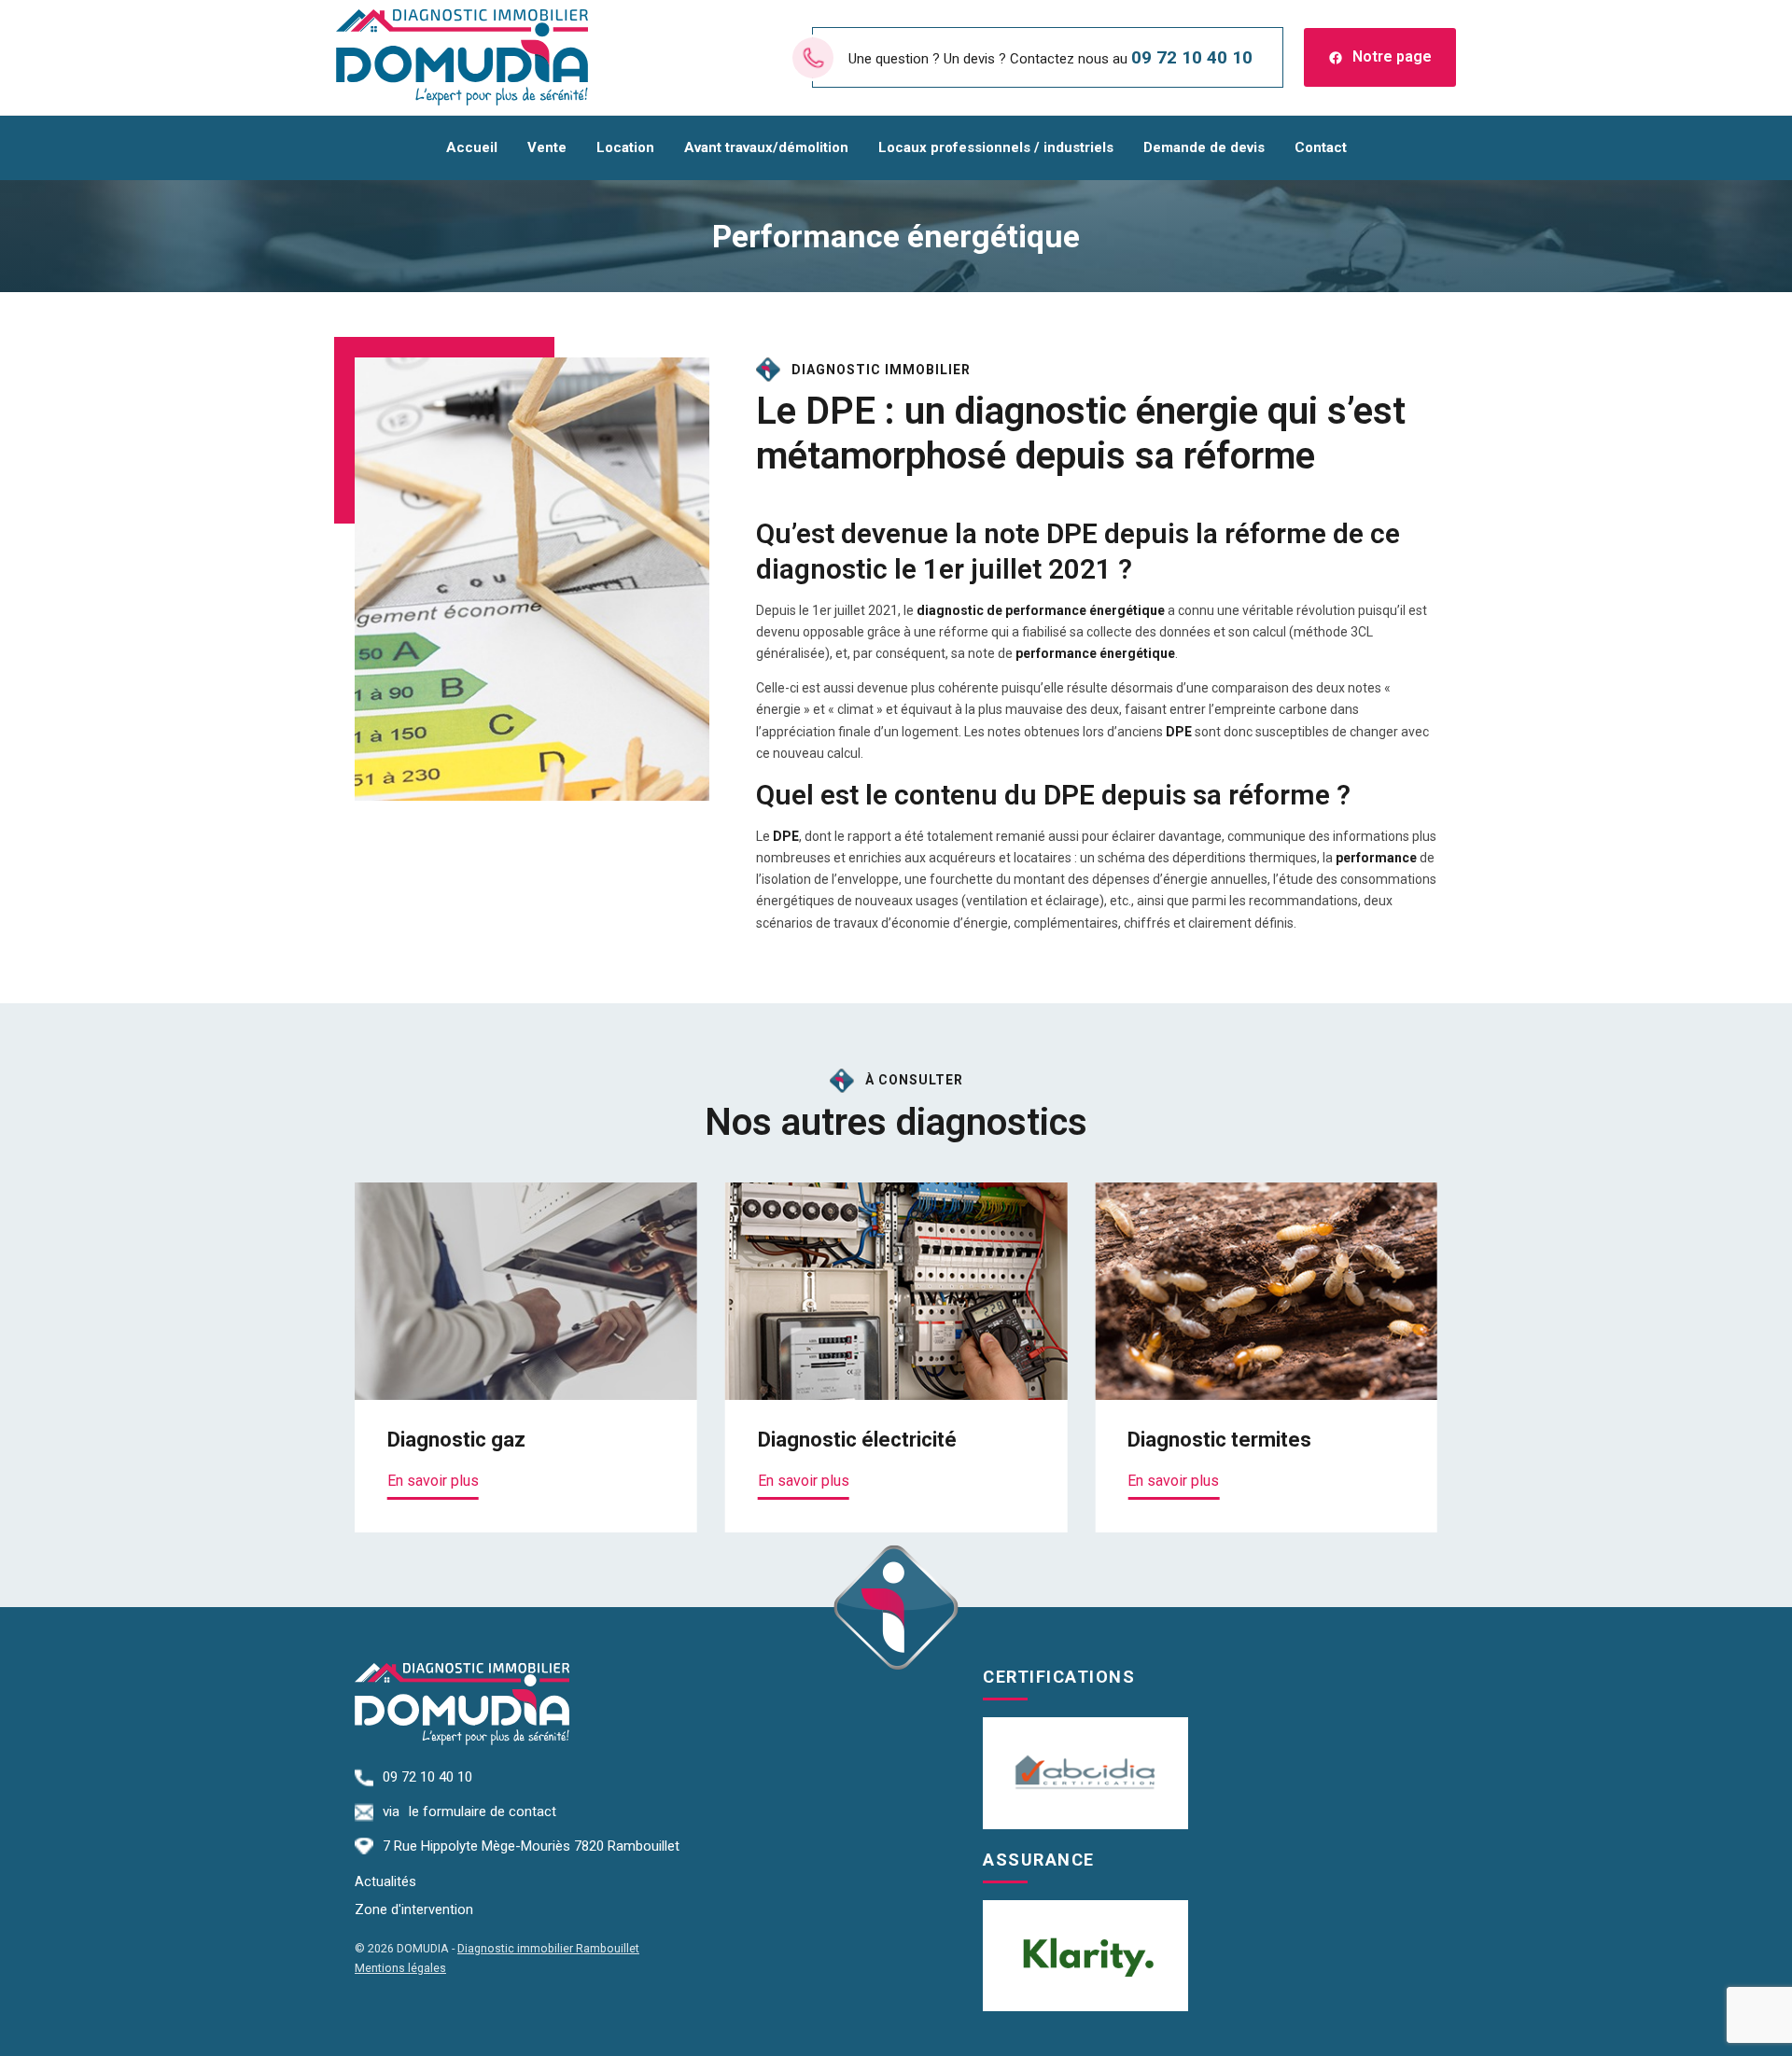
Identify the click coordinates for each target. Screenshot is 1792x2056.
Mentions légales (400, 1968)
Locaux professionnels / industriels (996, 147)
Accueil (472, 147)
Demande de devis (1204, 147)
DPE (1072, 533)
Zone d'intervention (414, 1910)
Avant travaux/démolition (766, 147)
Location (625, 147)
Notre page (1392, 56)
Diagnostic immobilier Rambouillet (548, 1948)
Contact (1321, 147)
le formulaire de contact (483, 1811)
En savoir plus (433, 1481)
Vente (547, 147)
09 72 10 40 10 (1192, 57)
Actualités (385, 1882)
